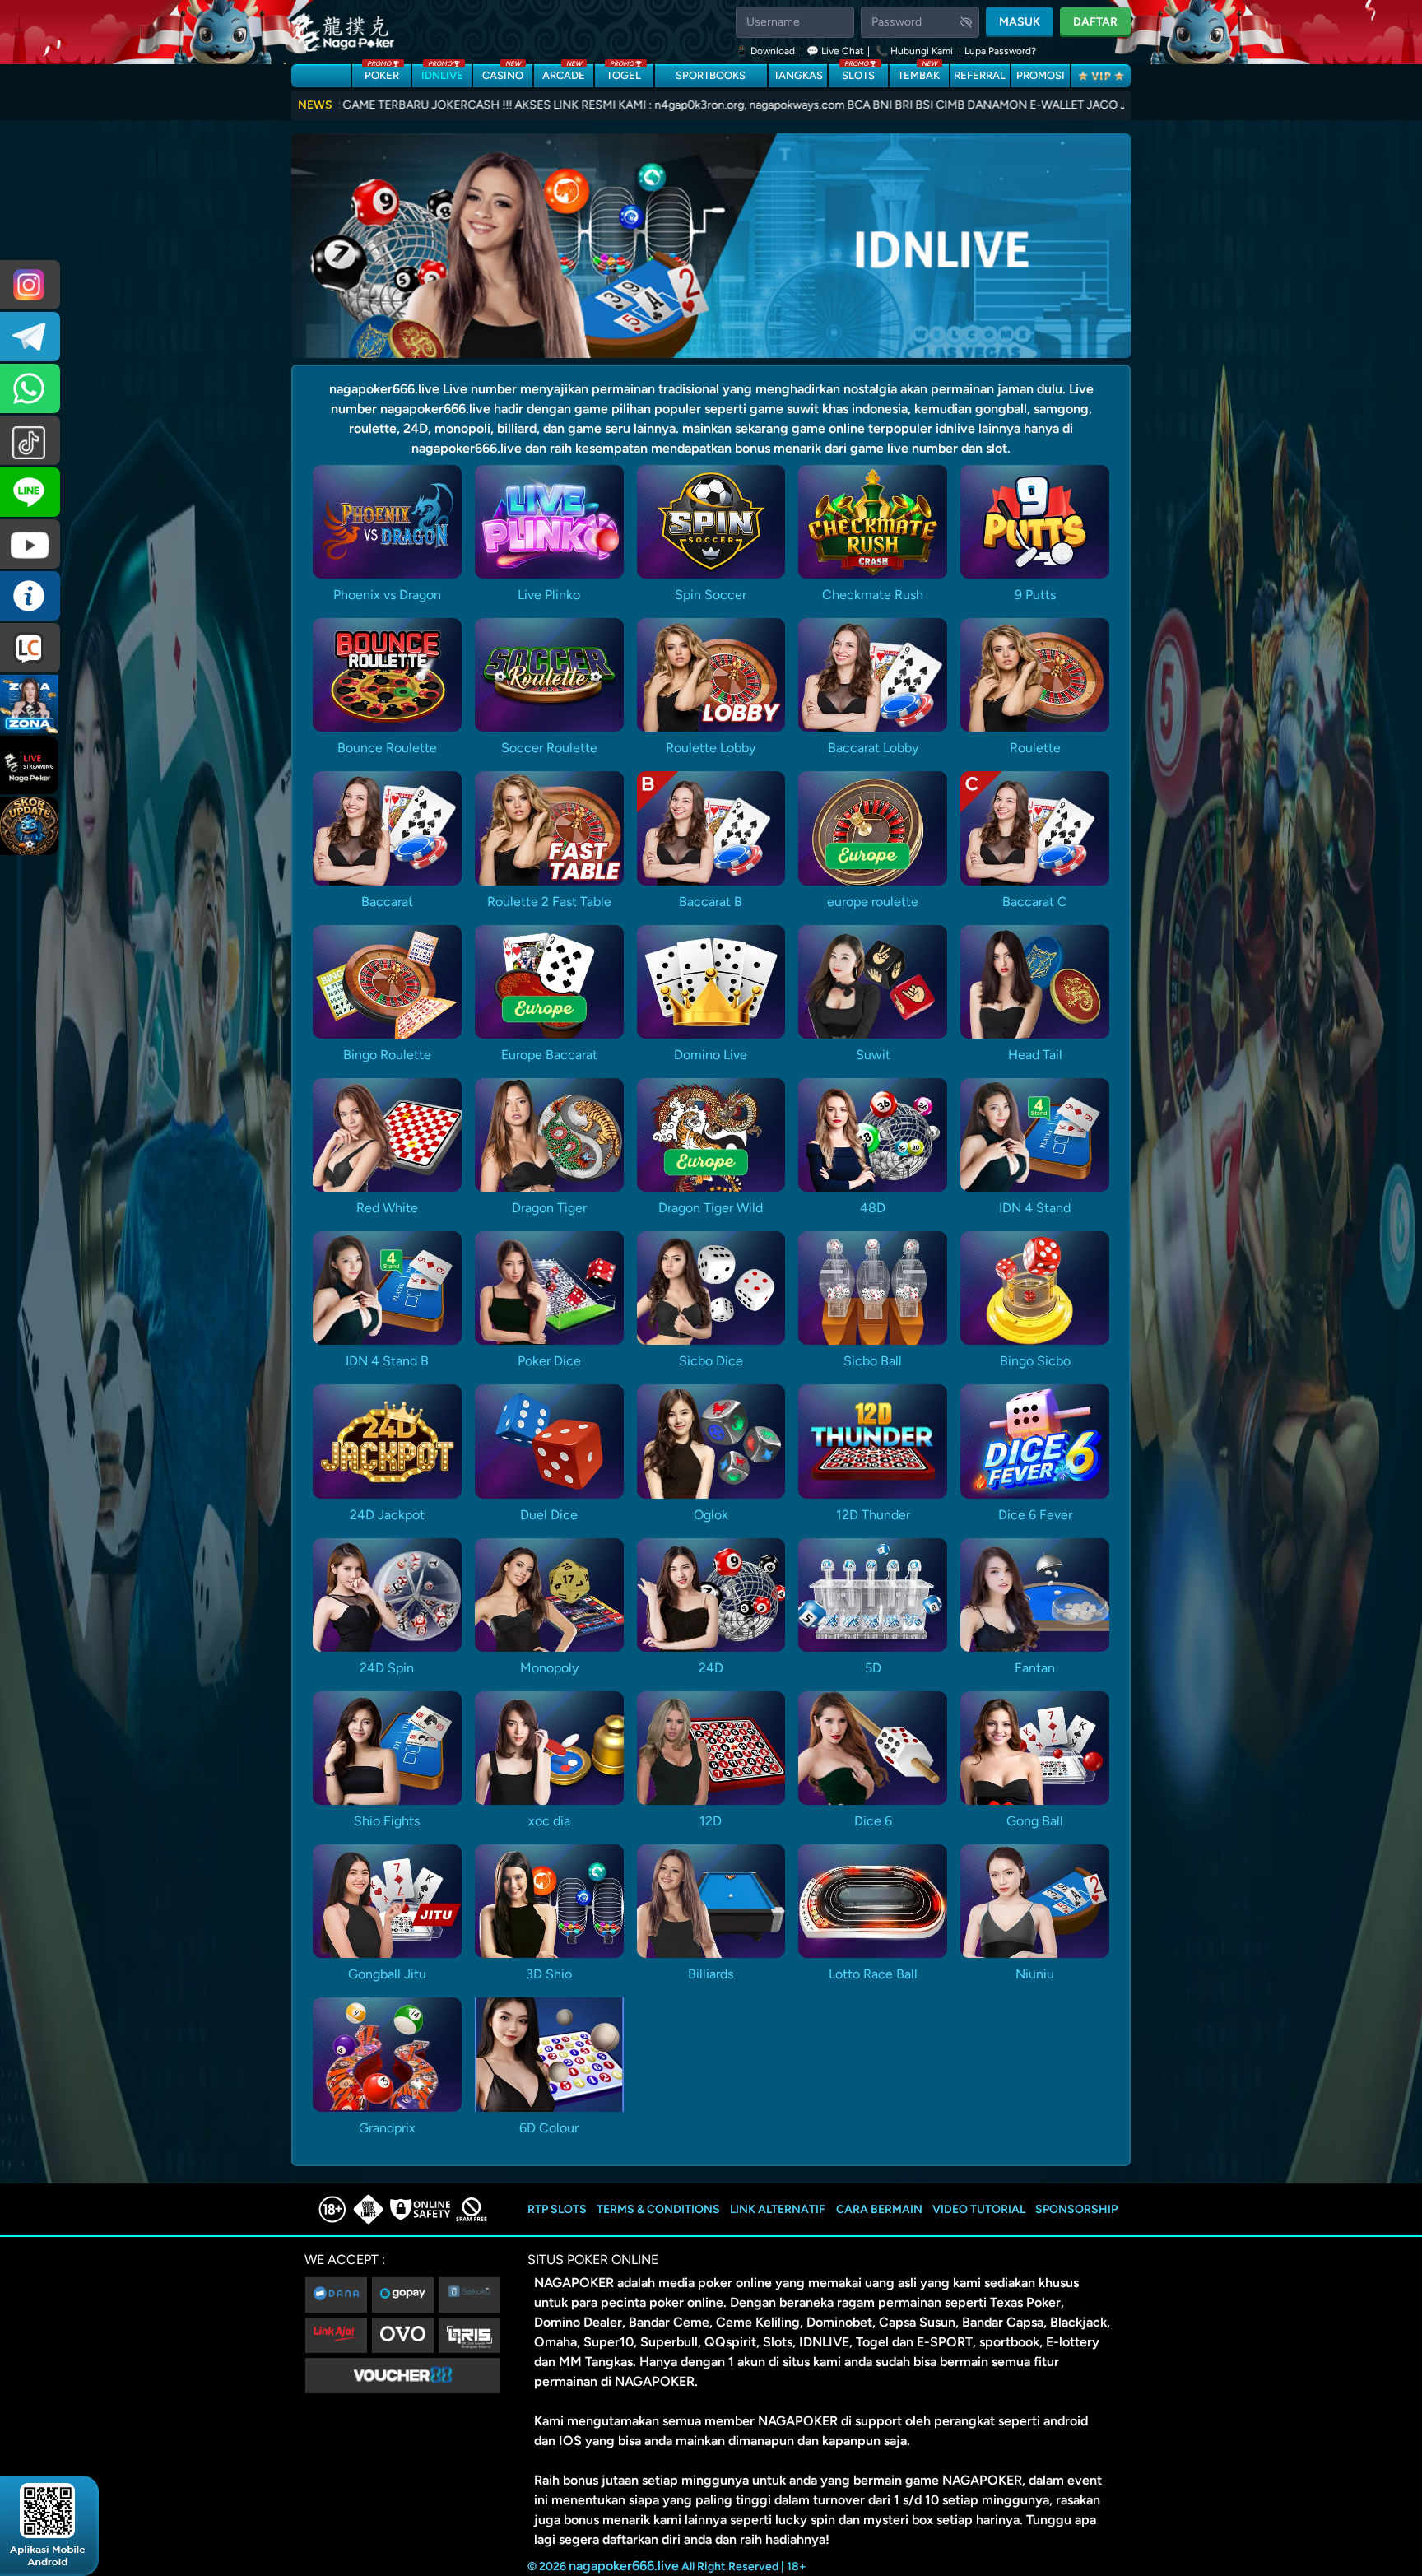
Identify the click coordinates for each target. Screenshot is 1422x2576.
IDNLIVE (442, 73)
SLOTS (858, 73)
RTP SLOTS (557, 2209)
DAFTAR (1095, 22)
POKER (382, 73)
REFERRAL (980, 75)
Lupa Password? (1000, 51)
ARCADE (564, 73)
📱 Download (767, 51)
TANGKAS (798, 75)
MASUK (1020, 22)
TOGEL (624, 73)
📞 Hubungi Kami (914, 51)
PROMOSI (1041, 75)
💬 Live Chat (835, 51)
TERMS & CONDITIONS (658, 2209)
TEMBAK (919, 73)
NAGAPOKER (574, 2283)
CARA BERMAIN (879, 2209)
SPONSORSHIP (1076, 2209)
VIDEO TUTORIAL (979, 2209)
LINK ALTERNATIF (778, 2209)
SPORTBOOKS (711, 75)
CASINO (503, 73)
